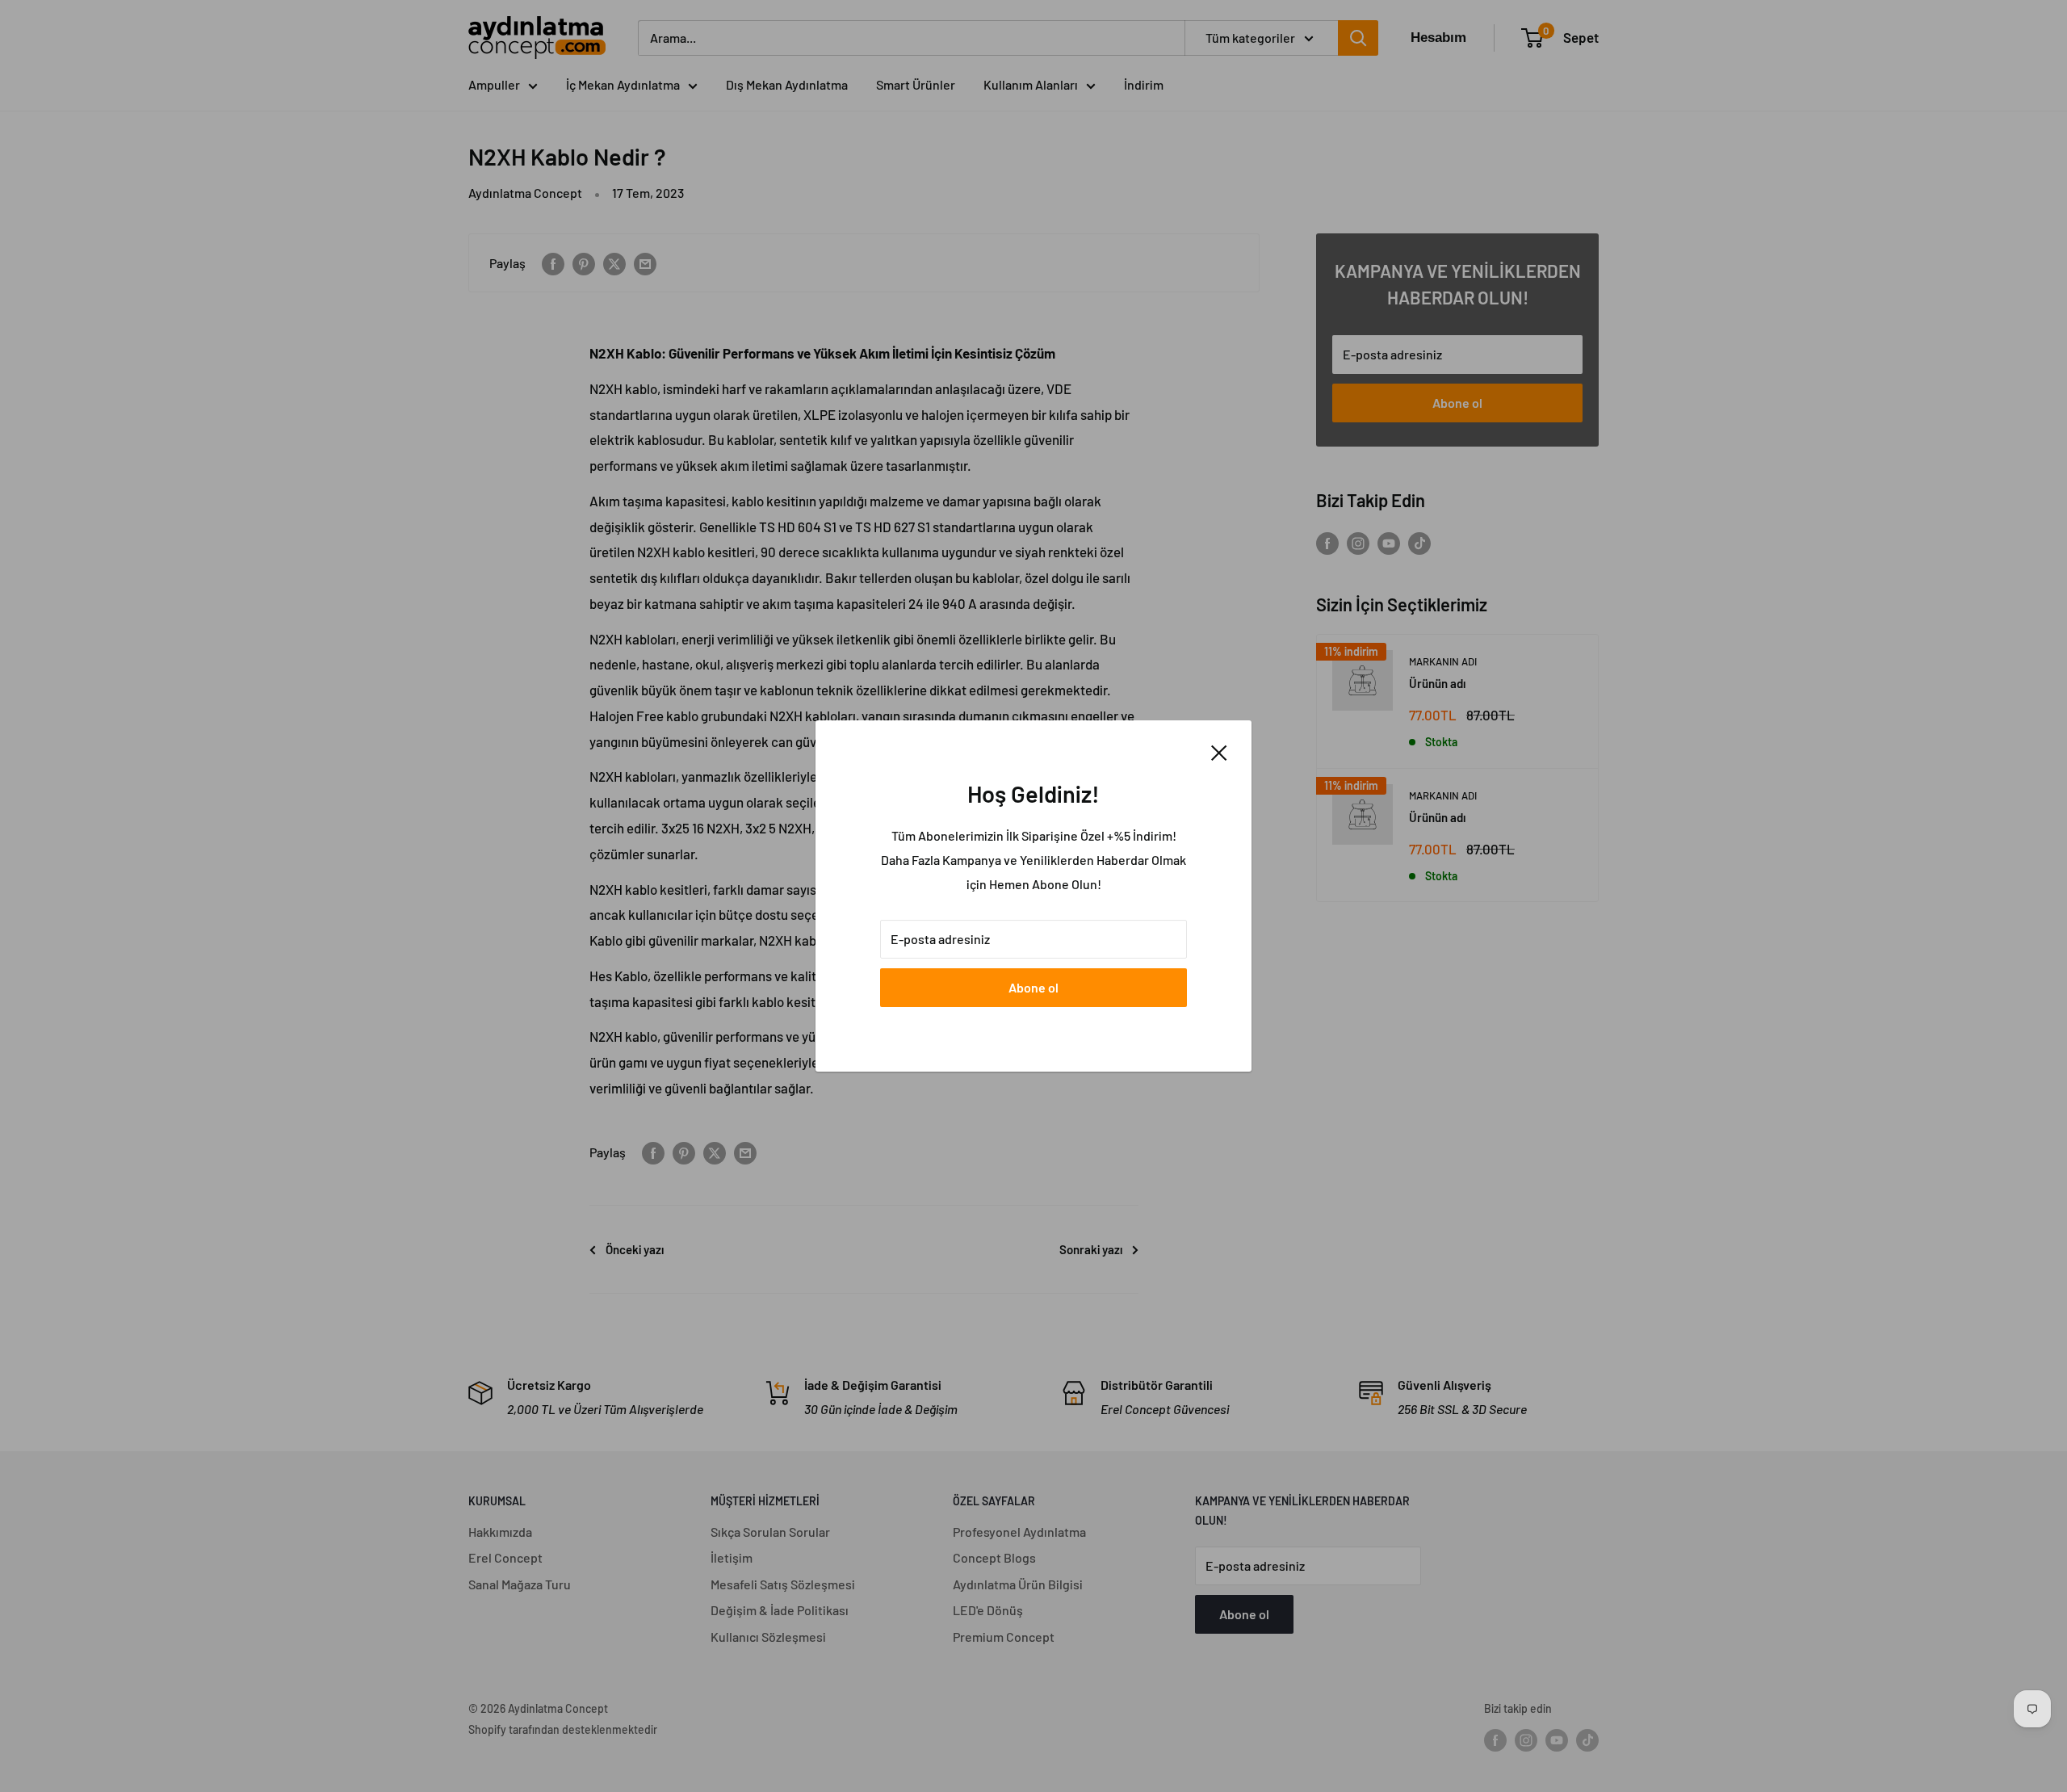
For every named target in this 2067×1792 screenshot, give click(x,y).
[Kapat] (1219, 752)
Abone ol (1033, 987)
